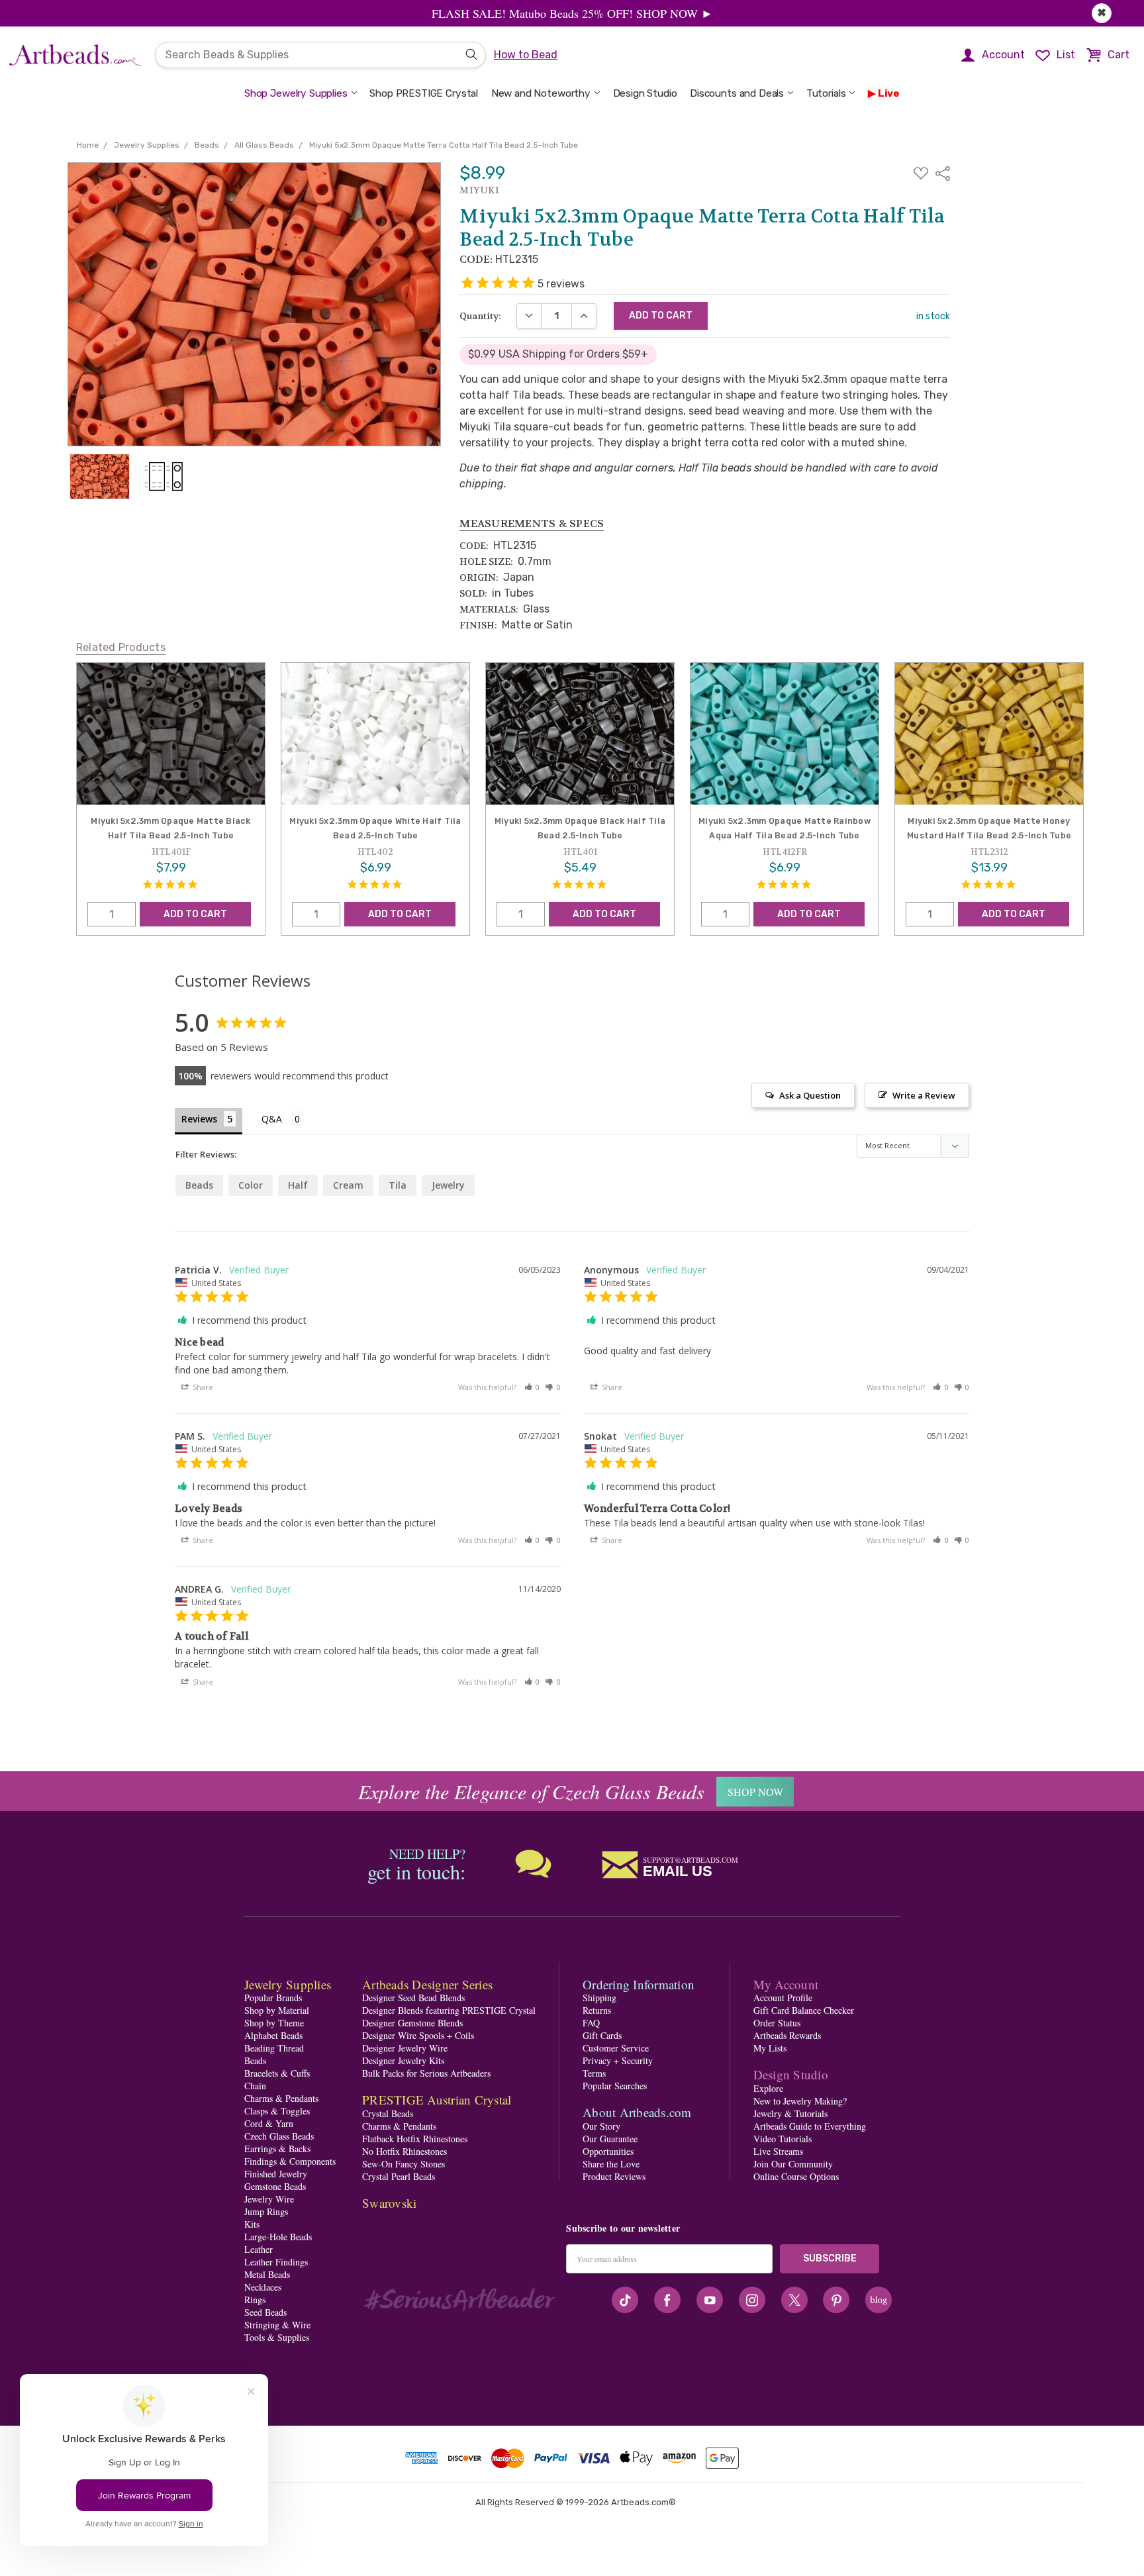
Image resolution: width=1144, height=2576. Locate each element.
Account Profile (783, 1998)
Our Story (601, 2126)
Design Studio (645, 93)
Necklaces (263, 2287)
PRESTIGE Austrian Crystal (437, 2100)
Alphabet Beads (273, 2035)
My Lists (770, 2048)
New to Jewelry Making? (800, 2101)
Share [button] (202, 1387)
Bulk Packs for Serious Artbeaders (426, 2073)
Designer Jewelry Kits (403, 2060)
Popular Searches (615, 2086)
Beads (255, 2060)
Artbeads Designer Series (427, 1984)
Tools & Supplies (277, 2337)
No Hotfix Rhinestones (405, 2151)
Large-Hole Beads (278, 2237)
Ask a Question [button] (810, 1095)
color (251, 1185)
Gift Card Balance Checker (804, 2010)
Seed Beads (265, 2312)
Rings (255, 2300)
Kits (252, 2224)
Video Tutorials (783, 2139)
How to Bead (526, 55)
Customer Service (616, 2048)
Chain (255, 2086)
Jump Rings (266, 2211)
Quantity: (480, 316)
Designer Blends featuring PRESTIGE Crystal (449, 2010)
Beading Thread (274, 2048)
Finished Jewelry (276, 2174)
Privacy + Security (618, 2060)
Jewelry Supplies (288, 1984)
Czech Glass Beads (279, 2136)
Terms (594, 2073)
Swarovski (389, 2203)
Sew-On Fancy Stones (404, 2164)
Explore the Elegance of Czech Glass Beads (531, 1791)
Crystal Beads (388, 2113)
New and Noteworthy (541, 93)
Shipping (599, 1998)
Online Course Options (796, 2176)
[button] (532, 1387)
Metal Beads (267, 2274)
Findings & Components (290, 2161)
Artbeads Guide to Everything (810, 2126)
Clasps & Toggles (277, 2111)
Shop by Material (277, 2010)
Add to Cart (195, 914)
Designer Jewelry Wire (405, 2048)
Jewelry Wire (269, 2199)
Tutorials (826, 93)
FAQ (591, 2023)
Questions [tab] (282, 1120)
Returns (597, 2010)
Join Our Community (793, 2164)
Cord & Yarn (269, 2123)
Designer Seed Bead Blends (413, 1998)
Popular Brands (273, 1998)
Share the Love (611, 2164)
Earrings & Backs (277, 2149)
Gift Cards (602, 2035)
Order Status (777, 2023)
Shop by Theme (274, 2023)
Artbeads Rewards (787, 2035)
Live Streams (778, 2151)
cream (348, 1185)
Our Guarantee (610, 2139)
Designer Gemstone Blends (412, 2023)
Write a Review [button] (924, 1095)
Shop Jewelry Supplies (296, 93)
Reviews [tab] (199, 1119)
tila (398, 1185)
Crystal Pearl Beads (399, 2176)
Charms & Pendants (281, 2098)
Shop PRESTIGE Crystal (424, 93)
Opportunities (608, 2151)
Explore (768, 2088)
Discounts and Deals (737, 93)
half (298, 1185)
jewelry (448, 1185)
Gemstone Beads (275, 2186)
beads (199, 1185)
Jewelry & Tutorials (790, 2113)
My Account (786, 1984)
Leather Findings (276, 2262)
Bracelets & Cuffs (277, 2073)
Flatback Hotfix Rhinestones (415, 2139)
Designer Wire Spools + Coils (418, 2035)
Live (889, 93)
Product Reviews (614, 2176)
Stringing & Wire (277, 2325)
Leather (259, 2249)
